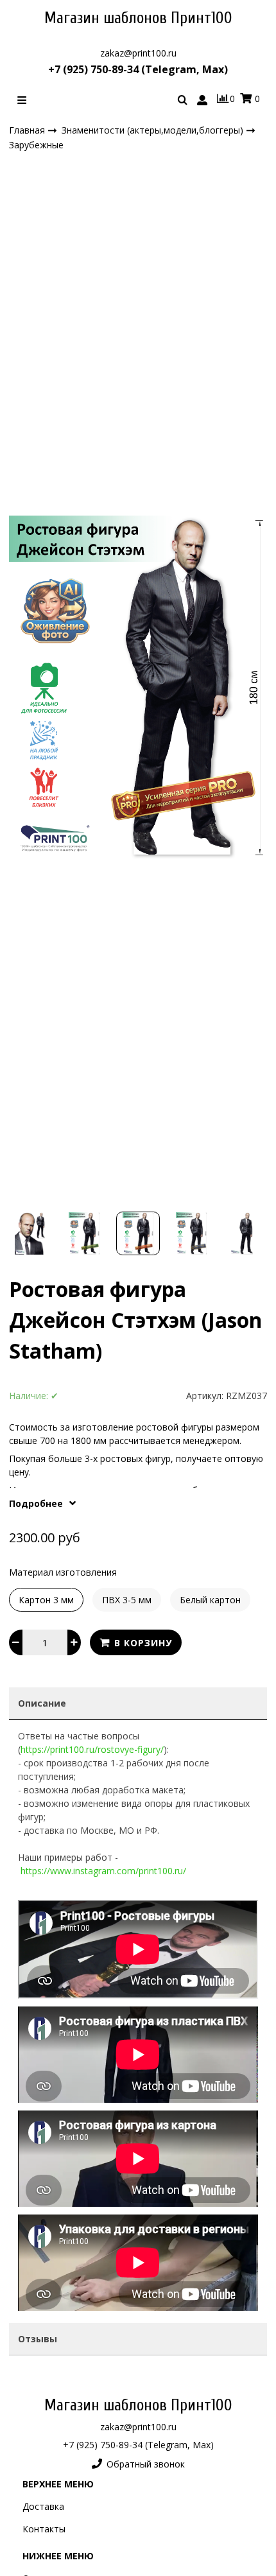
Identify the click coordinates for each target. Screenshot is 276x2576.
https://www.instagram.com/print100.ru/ (103, 1871)
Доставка (43, 2506)
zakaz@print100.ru (138, 53)
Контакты (44, 2529)
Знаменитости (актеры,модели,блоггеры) (154, 129)
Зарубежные (36, 145)
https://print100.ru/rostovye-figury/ (92, 1749)
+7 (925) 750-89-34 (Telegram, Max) (138, 69)
